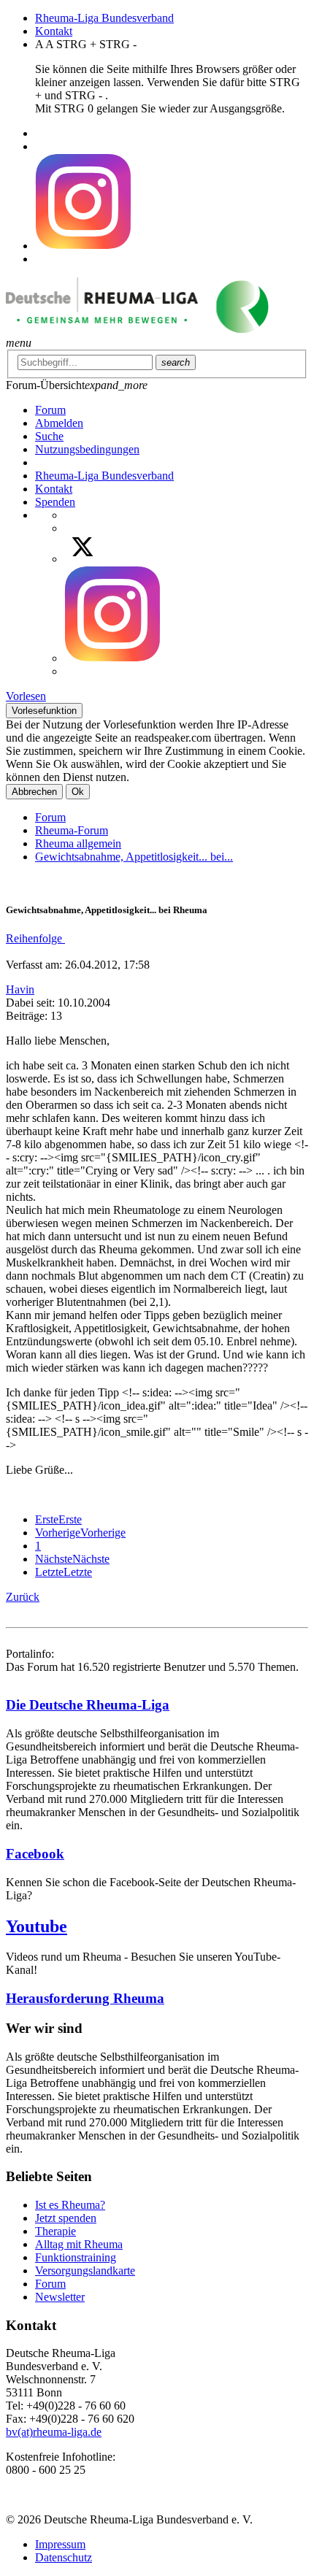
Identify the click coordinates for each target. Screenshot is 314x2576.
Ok (78, 792)
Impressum (60, 2544)
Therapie (55, 2231)
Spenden (55, 502)
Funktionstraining (76, 2257)
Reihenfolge (35, 938)
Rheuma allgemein (78, 843)
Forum (50, 817)
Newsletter (60, 2297)
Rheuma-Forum (72, 830)
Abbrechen (34, 792)
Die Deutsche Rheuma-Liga (88, 1705)
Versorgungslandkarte (85, 2271)
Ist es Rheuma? (70, 2205)
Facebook (35, 1854)
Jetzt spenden (66, 2218)
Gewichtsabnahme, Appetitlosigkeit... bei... (134, 857)
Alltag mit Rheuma (79, 2244)
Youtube (37, 1926)
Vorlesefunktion (44, 711)
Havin (20, 989)
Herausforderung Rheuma (85, 1998)
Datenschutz (64, 2557)
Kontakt (54, 31)
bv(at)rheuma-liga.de (54, 2432)
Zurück (23, 1597)
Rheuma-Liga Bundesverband (104, 18)
